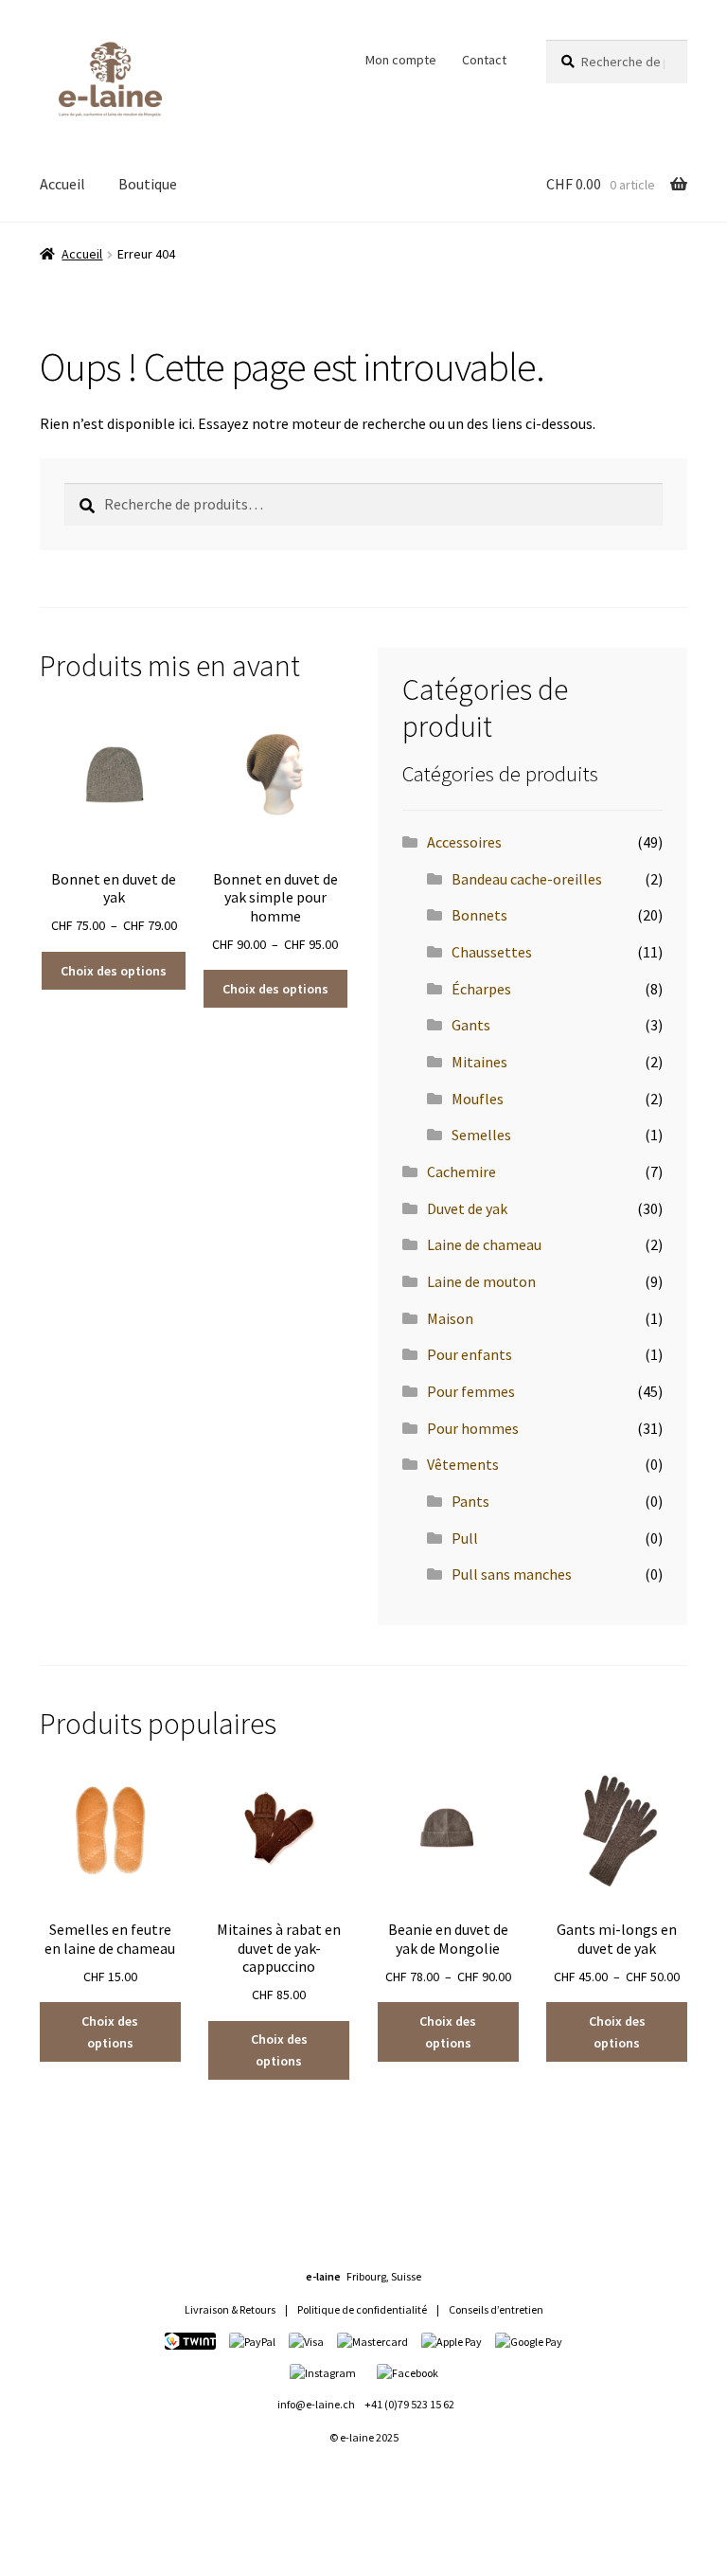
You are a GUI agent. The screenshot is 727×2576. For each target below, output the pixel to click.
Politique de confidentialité (362, 2309)
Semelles (481, 1135)
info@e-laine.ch (316, 2404)
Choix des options (114, 971)
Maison (450, 1318)
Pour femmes (471, 1391)
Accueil (62, 184)
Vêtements (463, 1464)
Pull (465, 1538)
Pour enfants (470, 1354)
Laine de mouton (481, 1281)
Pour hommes (473, 1428)
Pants (470, 1501)
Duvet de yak (467, 1208)
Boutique (148, 184)
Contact (484, 60)
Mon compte (401, 60)
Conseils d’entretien (496, 2309)
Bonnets (479, 915)
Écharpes (481, 989)
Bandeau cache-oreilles (527, 879)
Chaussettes (492, 952)
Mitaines (479, 1062)
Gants (471, 1025)
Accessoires (464, 842)
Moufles (478, 1099)
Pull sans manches (512, 1574)
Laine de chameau (484, 1244)
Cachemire (461, 1172)
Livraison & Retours (230, 2309)
